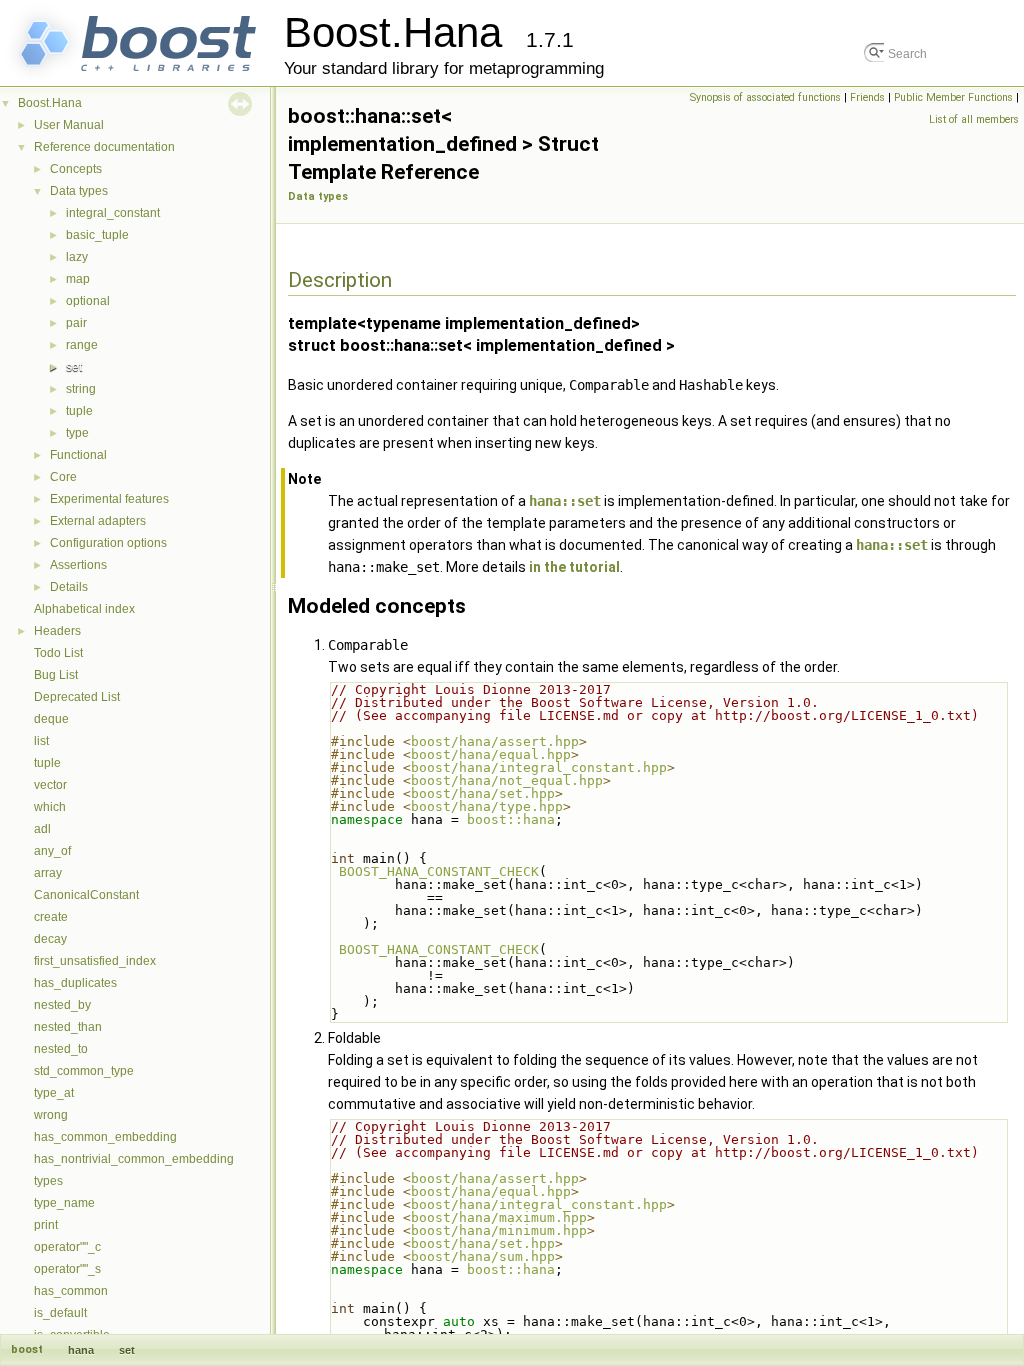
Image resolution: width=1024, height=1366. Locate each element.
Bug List (56, 675)
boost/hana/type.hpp (487, 806)
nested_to (61, 1049)
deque (51, 719)
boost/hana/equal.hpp (491, 754)
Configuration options (108, 543)
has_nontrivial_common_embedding (134, 1159)
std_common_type (84, 1071)
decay (50, 939)
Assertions (78, 565)
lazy (77, 257)
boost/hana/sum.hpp (483, 1256)
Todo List (58, 653)
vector (50, 785)
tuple (79, 411)
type (77, 433)
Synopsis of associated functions (765, 97)
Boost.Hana (50, 103)
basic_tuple (97, 235)
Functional (78, 455)
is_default (60, 1313)
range (82, 345)
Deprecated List (77, 697)
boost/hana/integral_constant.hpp (539, 767)
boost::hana (511, 819)
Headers (57, 631)
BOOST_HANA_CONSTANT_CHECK (439, 871)
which (50, 807)
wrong (51, 1115)
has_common (71, 1291)
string (81, 389)
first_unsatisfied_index (95, 961)
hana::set (565, 501)
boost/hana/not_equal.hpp (507, 780)
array (48, 873)
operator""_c (67, 1247)
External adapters (98, 521)
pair (76, 323)
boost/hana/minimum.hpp (499, 1230)
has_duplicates (75, 983)
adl (42, 829)
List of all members (974, 119)
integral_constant (113, 213)
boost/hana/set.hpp (483, 793)
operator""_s (67, 1269)
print (46, 1225)
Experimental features (109, 499)
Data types (79, 191)
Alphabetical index (84, 609)
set (74, 367)
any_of (52, 851)
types (48, 1181)
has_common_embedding (105, 1137)
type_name (64, 1203)
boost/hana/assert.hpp (495, 741)
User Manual (69, 125)
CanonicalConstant (86, 895)
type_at (54, 1093)
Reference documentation (104, 147)
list (41, 741)
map (78, 279)
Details (69, 587)
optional (88, 301)
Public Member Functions (953, 97)
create (51, 917)
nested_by (62, 1005)
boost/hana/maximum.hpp (499, 1217)
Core (63, 477)
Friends (867, 97)
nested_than (68, 1027)
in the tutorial (574, 567)
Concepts (76, 169)
